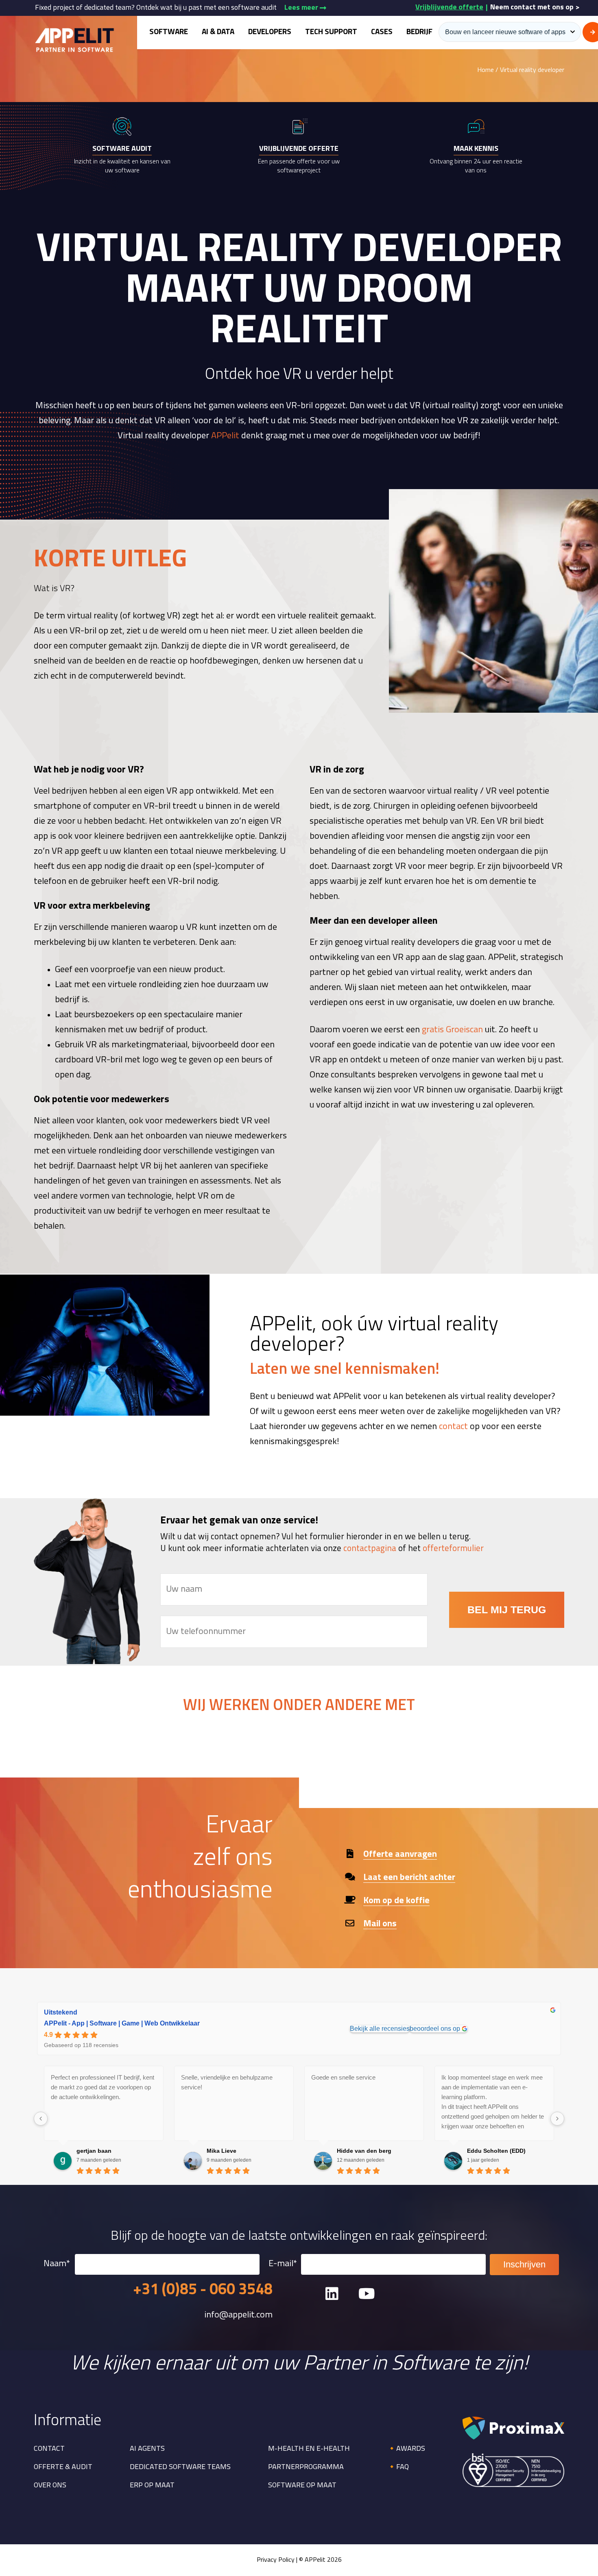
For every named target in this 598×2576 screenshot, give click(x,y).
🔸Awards (406, 2449)
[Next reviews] (557, 2119)
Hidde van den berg (364, 2151)
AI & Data (218, 32)
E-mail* (283, 2264)
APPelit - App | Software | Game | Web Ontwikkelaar (122, 2023)
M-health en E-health (309, 2449)
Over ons (50, 2486)
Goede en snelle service (343, 2077)
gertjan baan (94, 2151)
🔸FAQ (398, 2467)
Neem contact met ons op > (535, 8)
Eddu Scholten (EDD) (496, 2151)
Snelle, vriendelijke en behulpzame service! (227, 2082)
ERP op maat (152, 2486)
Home (486, 70)
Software (169, 32)
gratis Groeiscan (452, 1030)
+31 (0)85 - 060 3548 (203, 2290)
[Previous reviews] (41, 2119)
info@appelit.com (238, 2315)
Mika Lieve (222, 2151)
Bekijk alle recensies (380, 2029)
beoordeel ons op (435, 2029)
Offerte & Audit (63, 2467)
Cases (382, 32)
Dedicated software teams (180, 2467)
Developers (270, 32)
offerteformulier (453, 1549)
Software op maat (302, 2486)
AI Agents (147, 2449)
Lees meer (302, 8)
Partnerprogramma (306, 2467)
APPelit (225, 436)
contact (453, 1427)
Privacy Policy (276, 2560)
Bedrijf (419, 32)
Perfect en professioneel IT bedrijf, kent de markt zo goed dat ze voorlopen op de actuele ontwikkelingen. (103, 2087)
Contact (49, 2449)
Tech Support (331, 32)
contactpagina (370, 1549)
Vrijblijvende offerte (449, 8)
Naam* (57, 2264)
